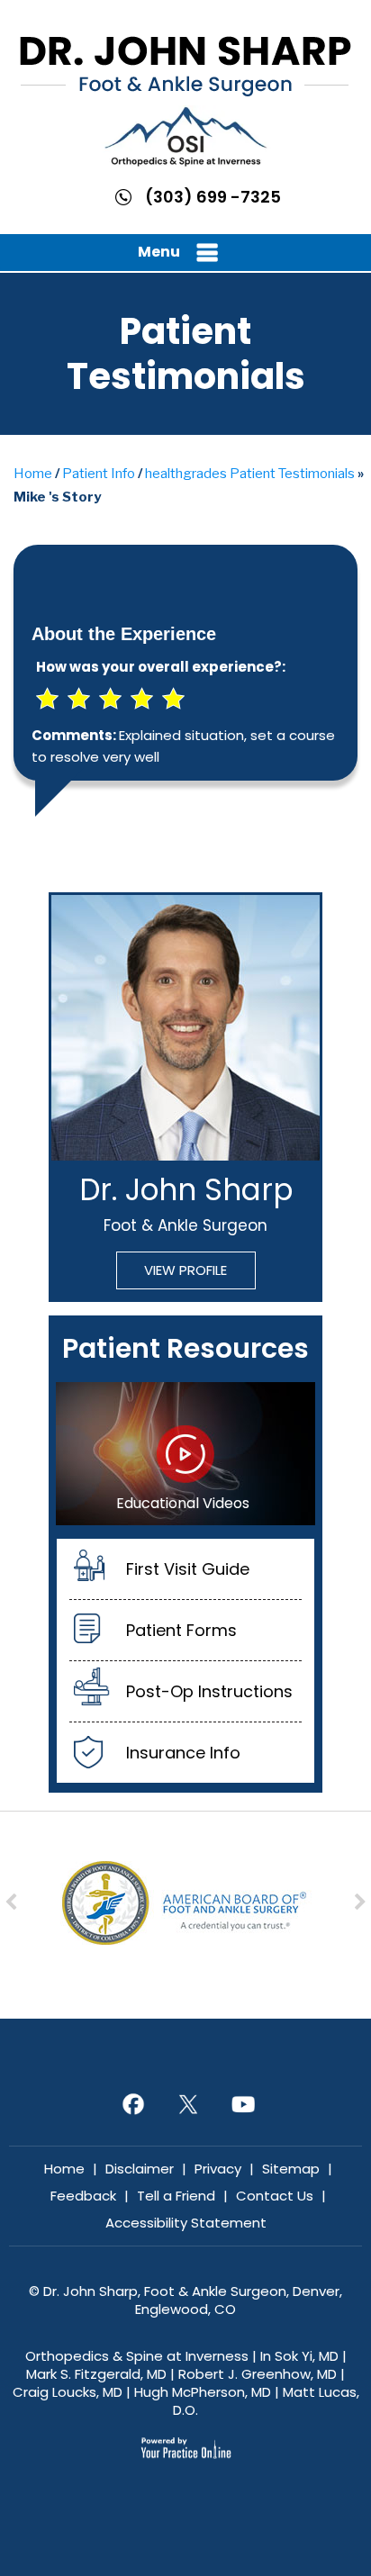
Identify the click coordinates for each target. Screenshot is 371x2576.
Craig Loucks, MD (68, 2392)
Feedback (83, 2196)
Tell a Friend (176, 2196)
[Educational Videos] (185, 1452)
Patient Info (99, 474)
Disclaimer (140, 2169)
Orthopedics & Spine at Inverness (137, 2356)
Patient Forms (181, 1630)
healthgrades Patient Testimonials (250, 474)
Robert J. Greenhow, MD (258, 2374)
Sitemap (291, 2169)
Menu (159, 252)
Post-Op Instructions (209, 1691)
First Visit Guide (188, 1569)
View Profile (185, 1270)
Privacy (218, 2169)
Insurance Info (183, 1753)
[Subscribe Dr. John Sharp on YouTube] (241, 2103)
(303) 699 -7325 (213, 197)
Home (33, 474)
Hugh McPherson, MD (203, 2392)
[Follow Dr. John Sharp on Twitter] (186, 2103)
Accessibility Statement (186, 2223)
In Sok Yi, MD (299, 2356)
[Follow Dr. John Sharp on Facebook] (131, 2103)
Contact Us (275, 2196)
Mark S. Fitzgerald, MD (96, 2374)
